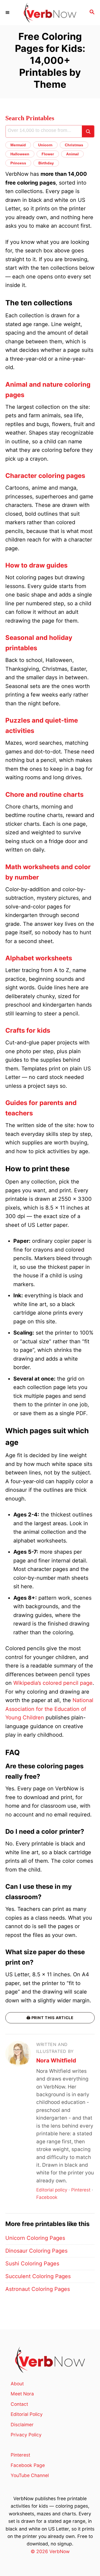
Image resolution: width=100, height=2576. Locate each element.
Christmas (74, 145)
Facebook (47, 2197)
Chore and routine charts (44, 795)
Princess (18, 163)
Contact (19, 2404)
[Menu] (8, 12)
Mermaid (18, 145)
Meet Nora (22, 2394)
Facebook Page (28, 2465)
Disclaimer (22, 2425)
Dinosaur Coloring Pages (36, 2251)
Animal (72, 154)
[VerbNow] (50, 13)
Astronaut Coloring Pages (38, 2289)
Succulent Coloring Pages (38, 2276)
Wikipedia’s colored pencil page (53, 1683)
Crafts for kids (28, 1030)
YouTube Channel (30, 2475)
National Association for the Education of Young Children (49, 1709)
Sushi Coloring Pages (32, 2264)
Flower (48, 154)
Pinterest (81, 2190)
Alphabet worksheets (39, 958)
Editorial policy (52, 2190)
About (17, 2384)
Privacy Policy (26, 2435)
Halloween (20, 154)
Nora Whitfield (56, 2060)
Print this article (50, 2018)
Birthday (46, 163)
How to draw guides (36, 565)
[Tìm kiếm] (88, 131)
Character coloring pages (45, 476)
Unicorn (45, 145)
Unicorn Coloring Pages (35, 2238)
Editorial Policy (27, 2414)
